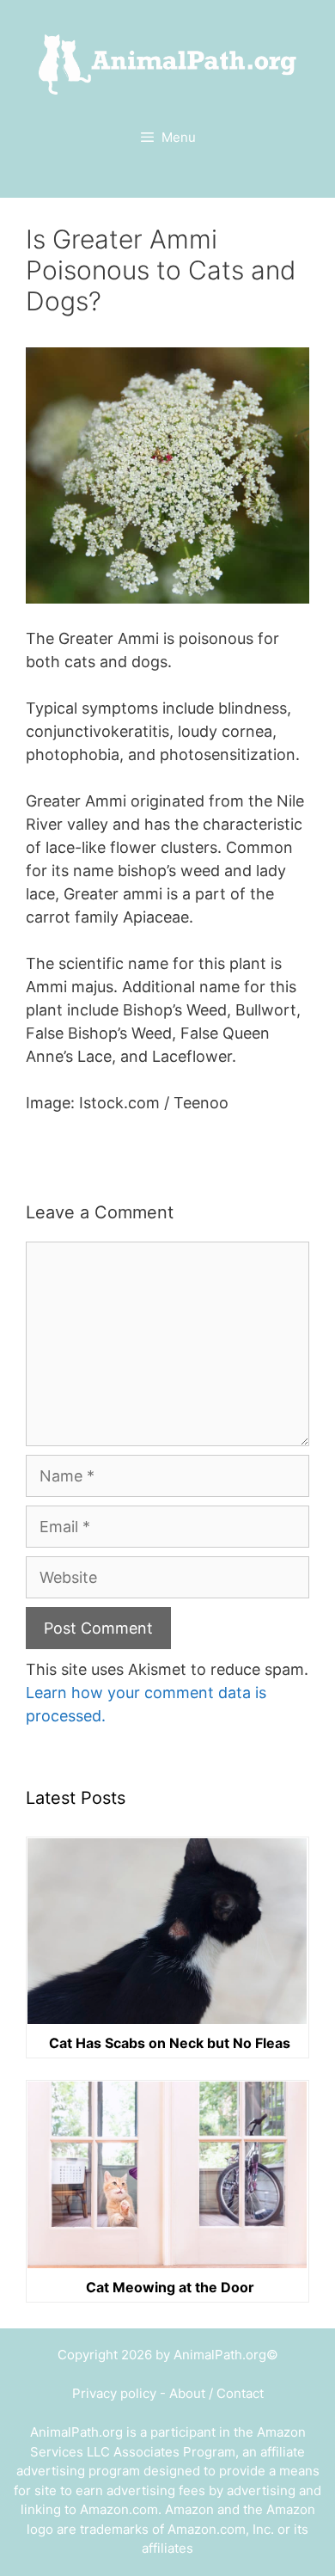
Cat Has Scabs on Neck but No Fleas (170, 2043)
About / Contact (216, 2393)
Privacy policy (114, 2393)
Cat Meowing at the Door (170, 2287)
